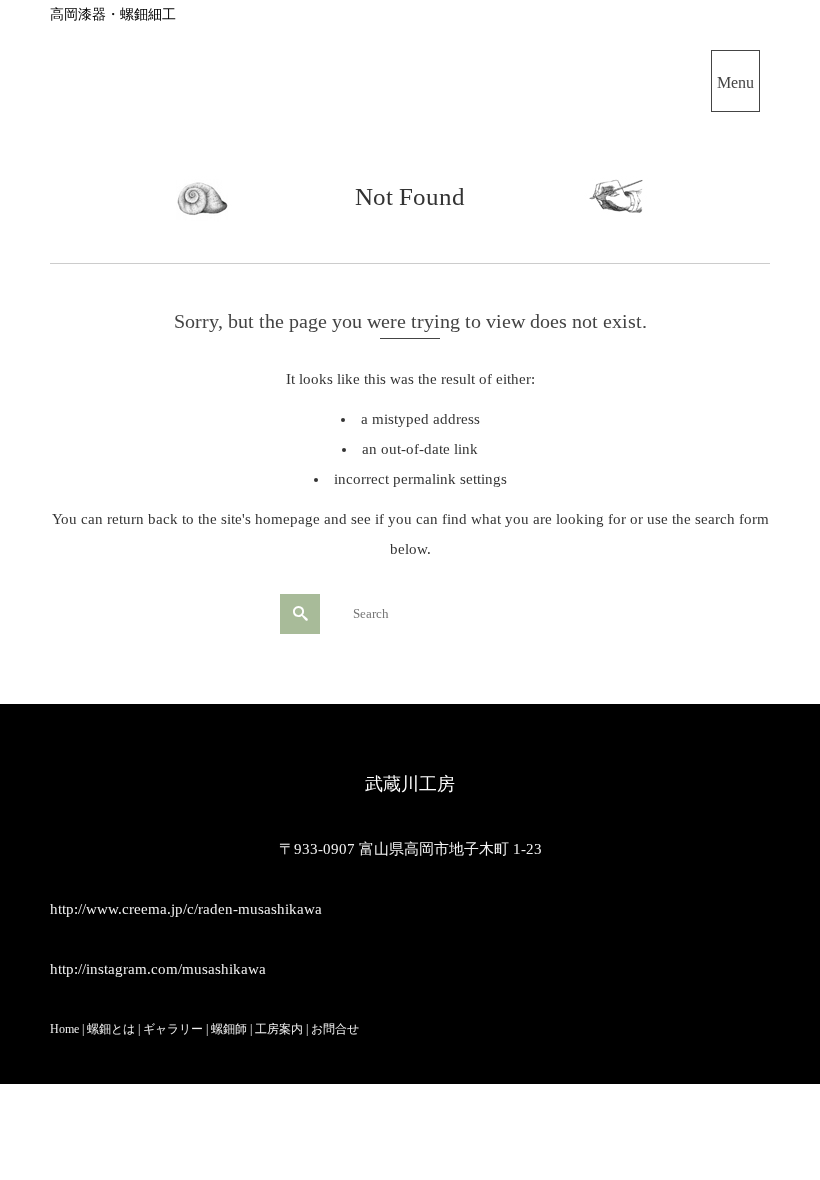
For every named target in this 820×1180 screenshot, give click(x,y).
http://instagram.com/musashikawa (158, 969)
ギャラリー (173, 1029)
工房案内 (279, 1029)
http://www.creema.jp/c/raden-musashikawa (186, 909)
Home (64, 1029)
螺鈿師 (227, 1029)
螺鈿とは (111, 1029)
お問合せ (335, 1029)
